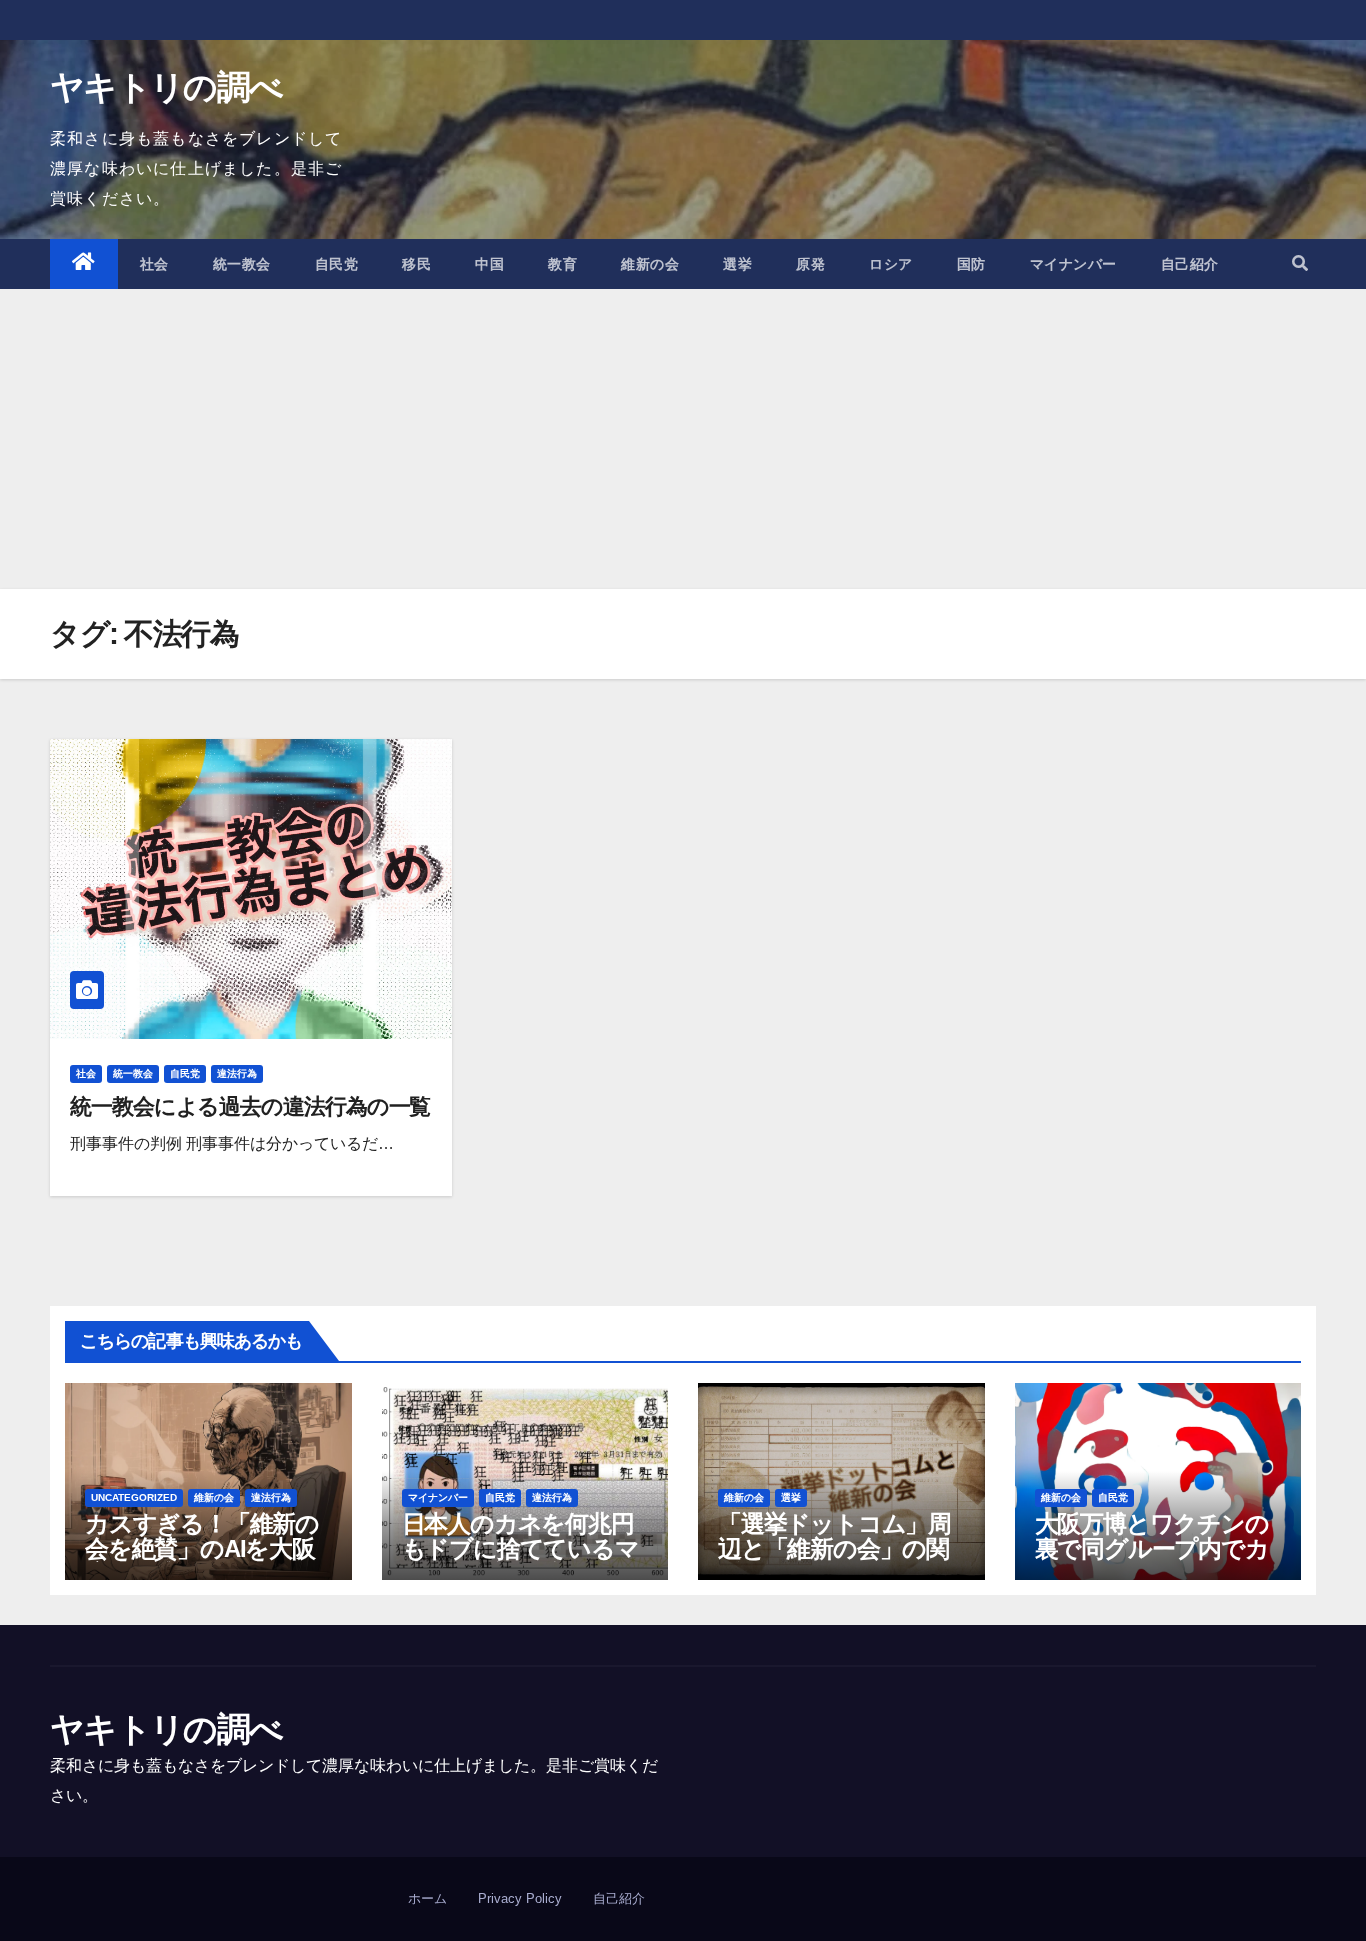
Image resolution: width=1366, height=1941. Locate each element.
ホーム (427, 1898)
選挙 (737, 264)
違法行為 (237, 1073)
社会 (154, 264)
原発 (810, 264)
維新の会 (650, 264)
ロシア (891, 264)
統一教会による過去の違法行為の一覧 (250, 1106)
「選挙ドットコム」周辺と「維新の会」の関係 (834, 1548)
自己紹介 (1190, 264)
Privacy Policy (520, 1898)
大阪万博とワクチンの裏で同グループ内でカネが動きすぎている (1152, 1548)
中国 (489, 264)
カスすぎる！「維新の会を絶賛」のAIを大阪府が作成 (202, 1548)
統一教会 (242, 264)
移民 (416, 264)
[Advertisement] (683, 439)
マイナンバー (1073, 264)
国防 (971, 264)
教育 (562, 264)
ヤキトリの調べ (166, 87)
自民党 (337, 264)
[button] (1300, 263)
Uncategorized (134, 1497)
